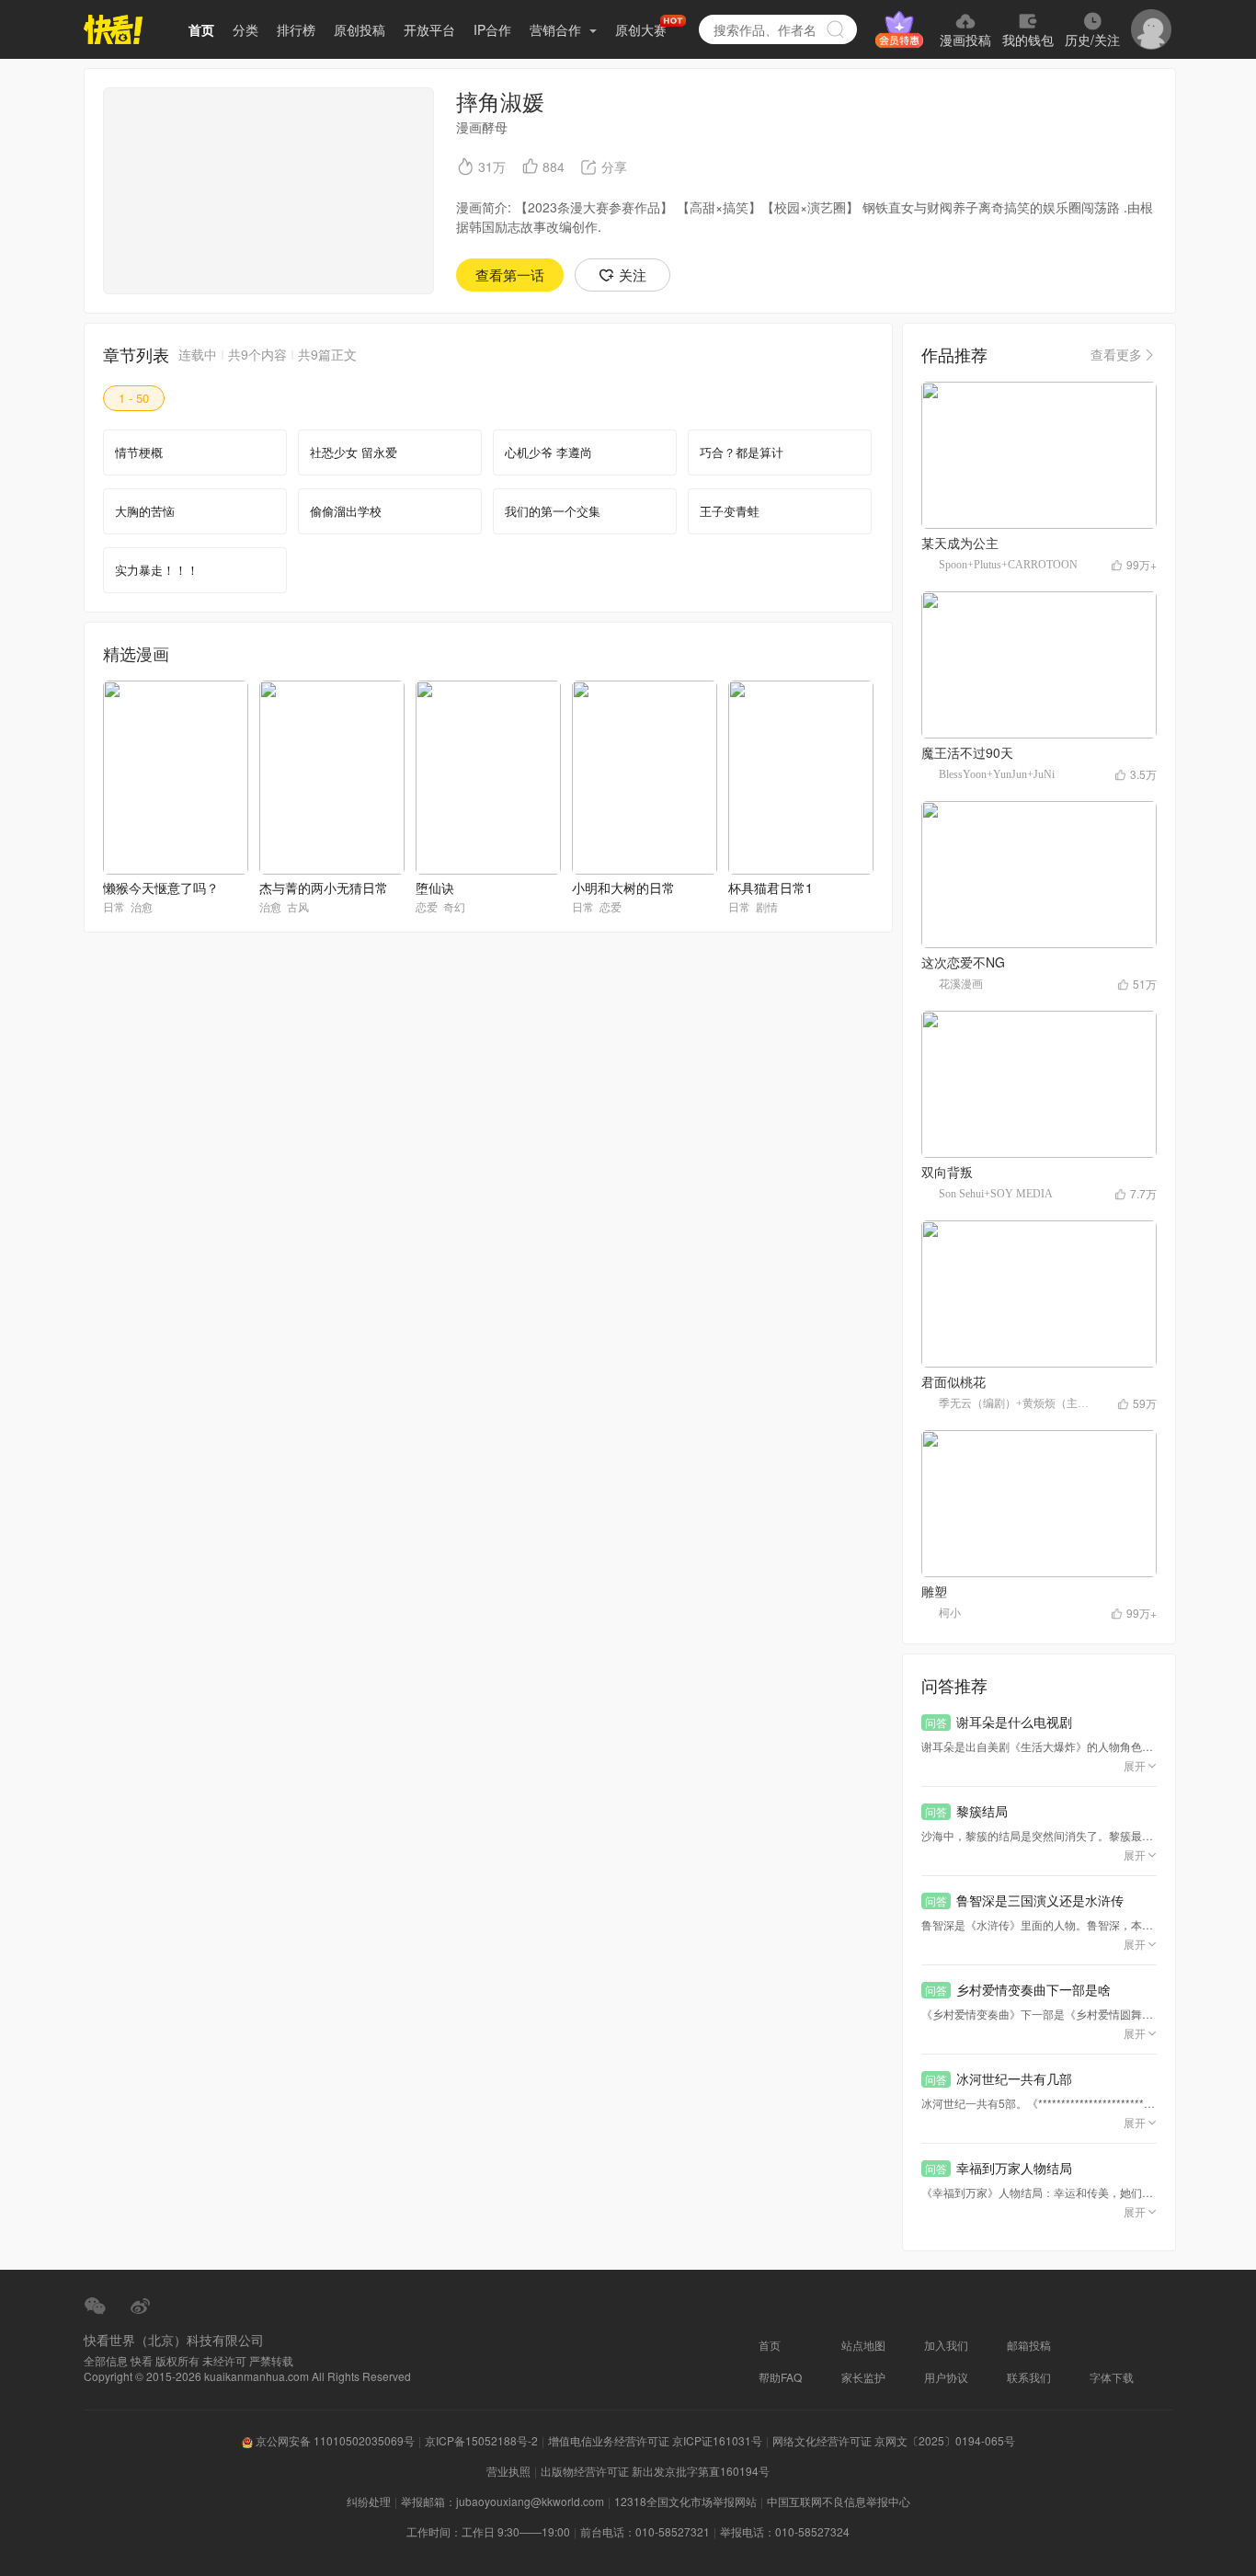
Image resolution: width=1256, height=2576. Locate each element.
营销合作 (557, 29)
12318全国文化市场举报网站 (685, 2501)
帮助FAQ (780, 2377)
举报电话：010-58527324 (785, 2531)
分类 (245, 29)
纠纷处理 (369, 2501)
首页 (201, 29)
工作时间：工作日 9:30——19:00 (488, 2531)
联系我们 (1029, 2377)
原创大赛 (641, 29)
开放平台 (429, 29)
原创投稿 (360, 29)
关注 (633, 275)
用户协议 (946, 2377)
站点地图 (863, 2345)
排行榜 (296, 29)
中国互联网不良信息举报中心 (839, 2501)
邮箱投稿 (1029, 2345)
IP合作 (492, 29)
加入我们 (946, 2345)
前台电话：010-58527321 (645, 2531)
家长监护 (863, 2377)
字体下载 (1112, 2377)
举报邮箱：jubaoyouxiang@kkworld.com (502, 2501)
